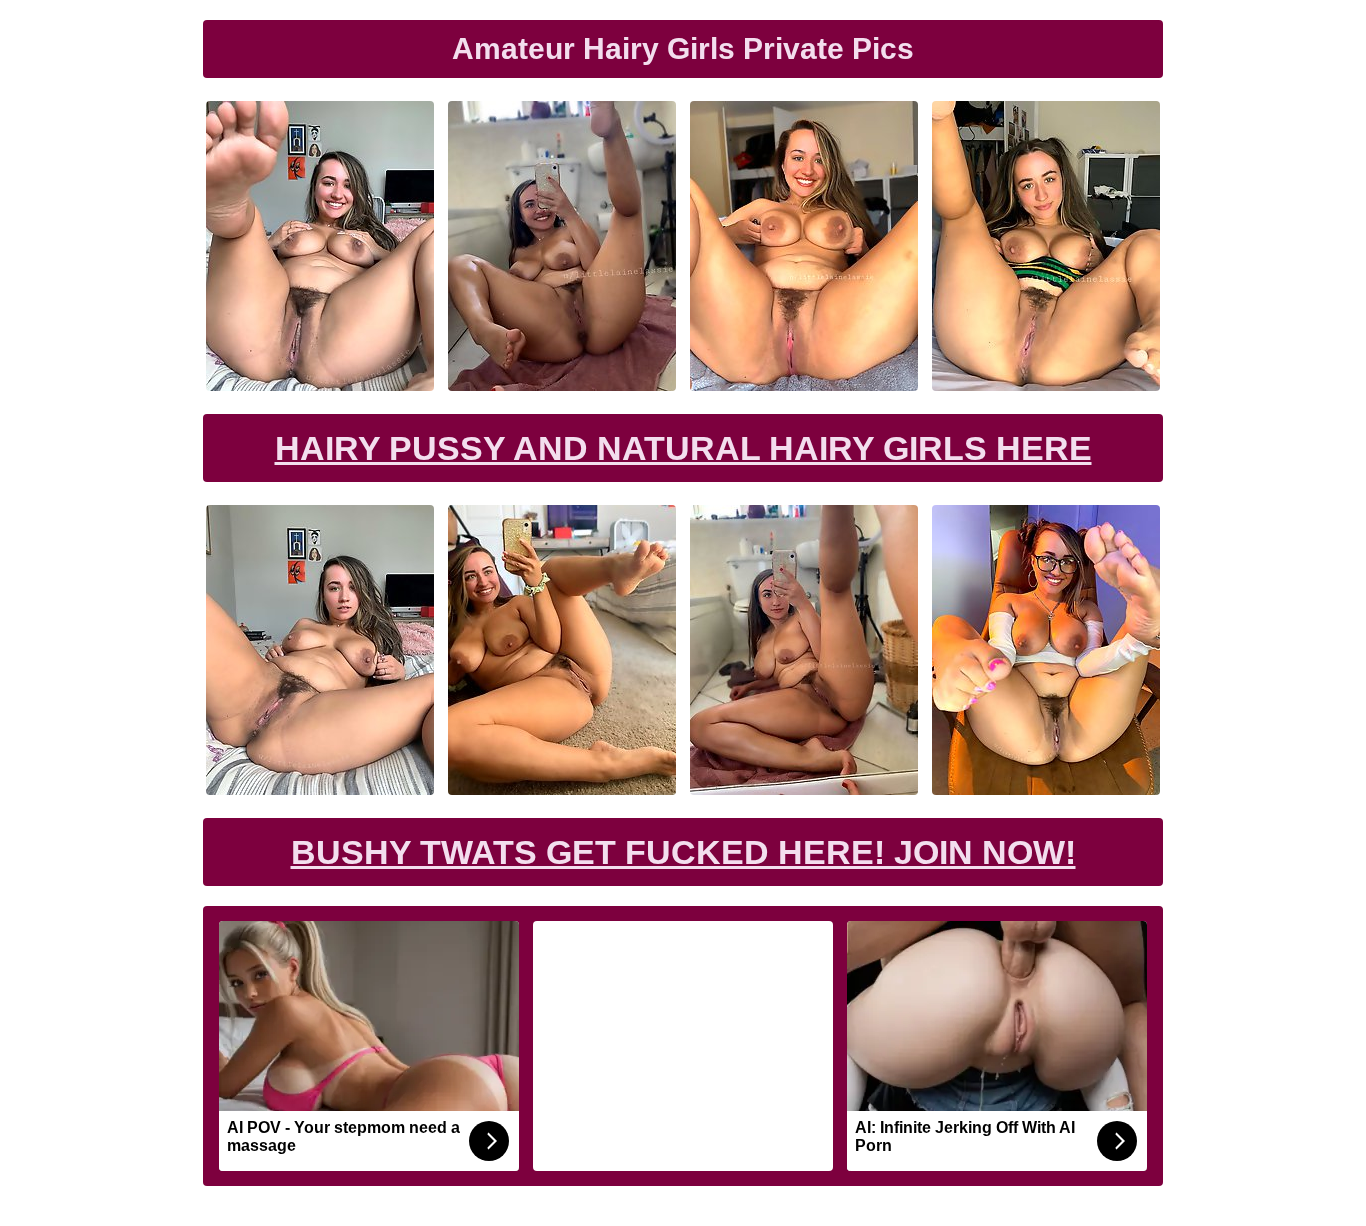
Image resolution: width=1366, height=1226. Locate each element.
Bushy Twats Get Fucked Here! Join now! (683, 852)
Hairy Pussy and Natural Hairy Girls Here (683, 448)
